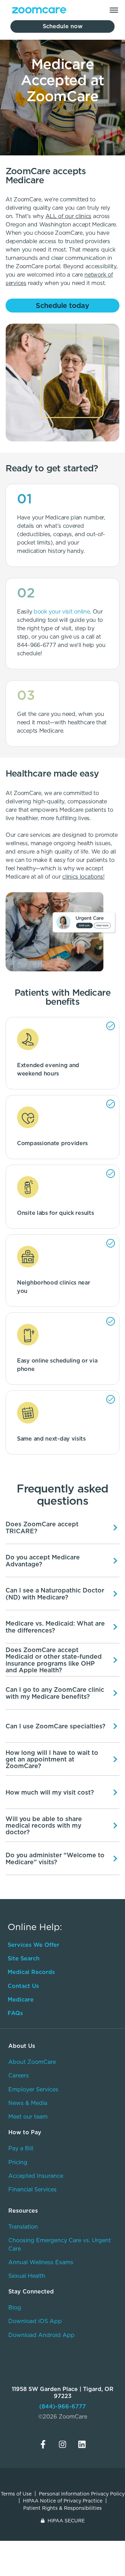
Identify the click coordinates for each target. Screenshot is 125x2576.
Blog (15, 2308)
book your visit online (62, 612)
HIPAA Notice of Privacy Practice (63, 2501)
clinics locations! (83, 877)
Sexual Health (27, 2276)
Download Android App (41, 2335)
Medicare (21, 2000)
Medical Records (31, 1972)
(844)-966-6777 (62, 2407)
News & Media (28, 2103)
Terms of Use (16, 2494)
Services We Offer (34, 1945)
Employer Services (33, 2089)
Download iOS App (35, 2321)
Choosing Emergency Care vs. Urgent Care (60, 2244)
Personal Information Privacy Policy (82, 2494)
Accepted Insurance (36, 2176)
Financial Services (32, 2189)
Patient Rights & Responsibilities (62, 2508)
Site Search (24, 1958)
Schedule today (63, 306)
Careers (19, 2076)
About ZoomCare (32, 2062)
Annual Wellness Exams (41, 2262)
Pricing (18, 2162)
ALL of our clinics (69, 216)
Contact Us (23, 1986)
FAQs (15, 2013)
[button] (114, 10)
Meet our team (28, 2117)
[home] (37, 10)
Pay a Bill (21, 2148)
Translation (23, 2227)
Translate (68, 2359)
